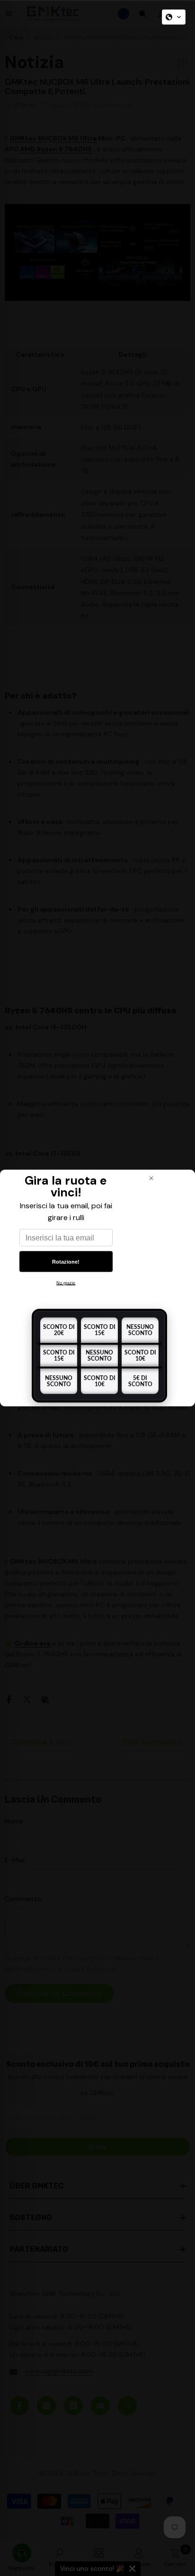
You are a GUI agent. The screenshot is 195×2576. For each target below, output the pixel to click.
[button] (174, 17)
